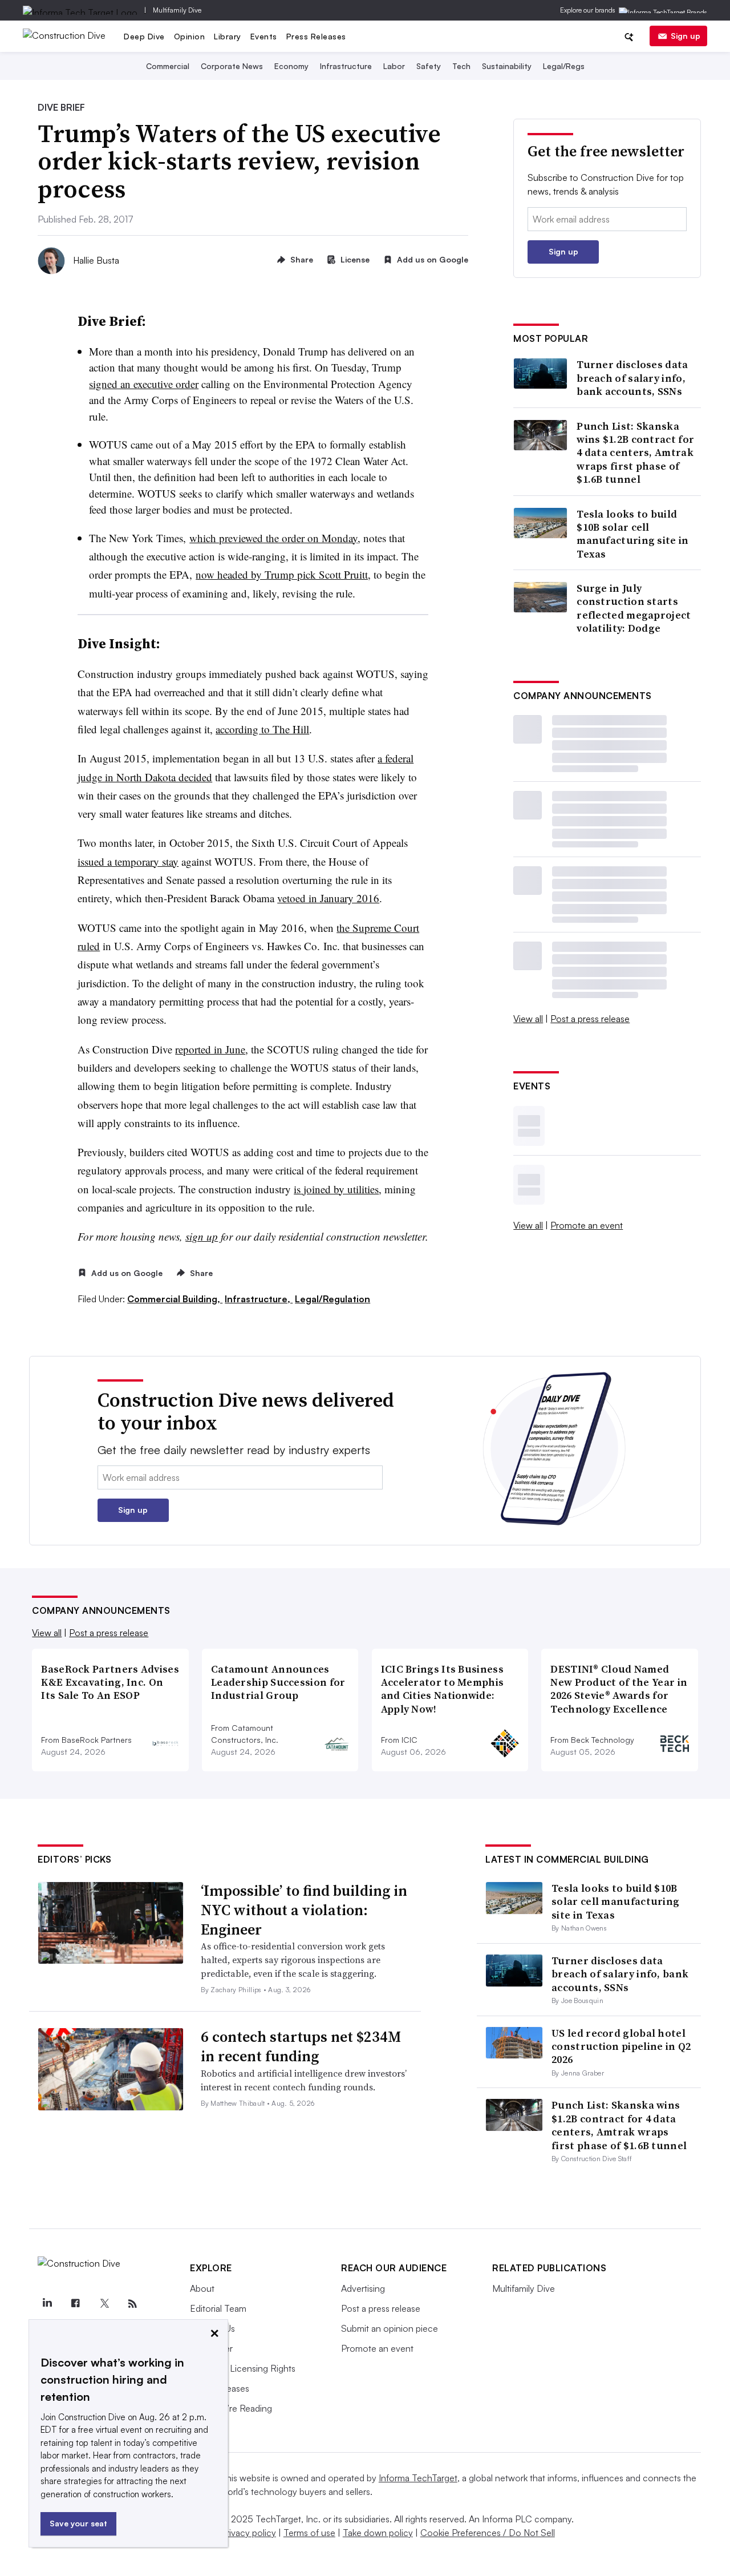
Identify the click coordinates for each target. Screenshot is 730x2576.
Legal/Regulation (332, 1299)
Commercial (168, 66)
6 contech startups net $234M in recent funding (301, 2046)
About (202, 2288)
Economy (291, 66)
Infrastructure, (259, 1299)
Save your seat (78, 2523)
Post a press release (590, 1019)
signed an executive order (144, 384)
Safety (429, 66)
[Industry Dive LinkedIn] (47, 2304)
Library (228, 36)
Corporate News (232, 66)
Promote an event (587, 1225)
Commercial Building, (175, 1299)
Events (264, 36)
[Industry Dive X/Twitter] (104, 2304)
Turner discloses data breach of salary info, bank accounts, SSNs (632, 378)
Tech (461, 66)
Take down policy (378, 2533)
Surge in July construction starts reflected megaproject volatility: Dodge (634, 608)
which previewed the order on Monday (273, 538)
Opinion (190, 36)
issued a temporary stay (128, 861)
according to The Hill (262, 729)
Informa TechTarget (418, 2478)
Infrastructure (346, 66)
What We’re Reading (231, 2408)
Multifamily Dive (177, 10)
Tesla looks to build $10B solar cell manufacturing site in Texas (632, 534)
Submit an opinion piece (390, 2328)
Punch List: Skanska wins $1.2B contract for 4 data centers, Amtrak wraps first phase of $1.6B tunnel (635, 453)
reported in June (210, 1049)
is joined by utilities (336, 1189)
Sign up (686, 36)
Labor (394, 66)
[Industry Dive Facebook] (75, 2304)
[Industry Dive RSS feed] (132, 2304)
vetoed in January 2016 (328, 898)
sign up (202, 1236)
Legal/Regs (564, 66)
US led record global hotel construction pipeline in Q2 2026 (621, 2046)
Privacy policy (248, 2533)
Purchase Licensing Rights (243, 2368)
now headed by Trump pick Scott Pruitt (282, 574)
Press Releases (316, 36)
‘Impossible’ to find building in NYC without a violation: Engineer (304, 1910)
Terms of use (309, 2533)
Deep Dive (144, 36)
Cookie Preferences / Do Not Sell (488, 2533)
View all (528, 1019)
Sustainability (507, 66)
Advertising (363, 2288)
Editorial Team (218, 2308)
